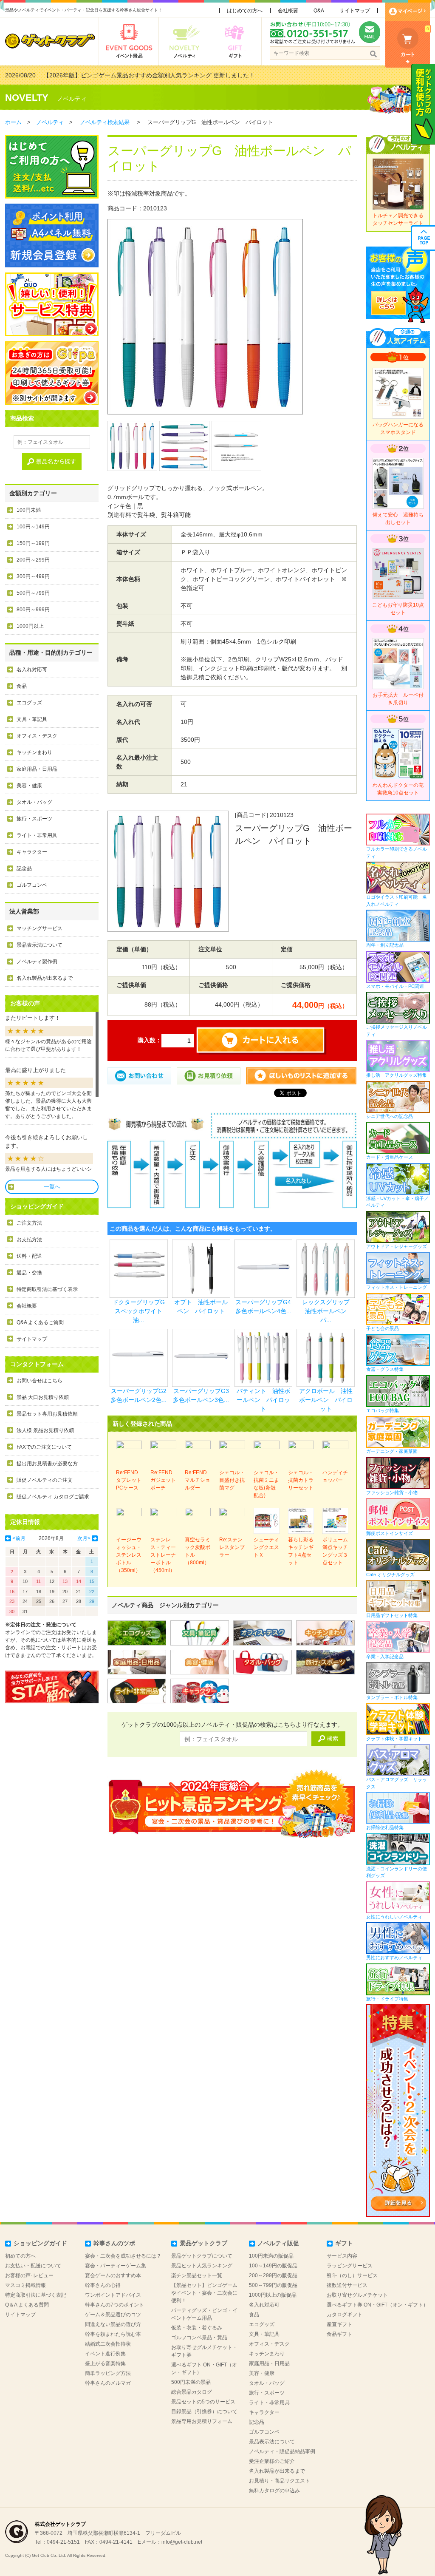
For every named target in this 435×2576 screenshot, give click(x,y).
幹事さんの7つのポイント (114, 2305)
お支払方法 (29, 1240)
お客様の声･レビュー (29, 2275)
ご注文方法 (29, 1223)
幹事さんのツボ (114, 2243)
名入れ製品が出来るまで (45, 978)
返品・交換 (29, 1273)
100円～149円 (33, 527)
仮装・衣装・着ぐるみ (197, 2328)
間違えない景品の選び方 (113, 2324)
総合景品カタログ (192, 2392)
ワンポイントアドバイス (113, 2295)
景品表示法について (40, 945)
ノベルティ (72, 99)
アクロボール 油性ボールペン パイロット (326, 1400)
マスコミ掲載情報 (25, 2285)
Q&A (319, 11)
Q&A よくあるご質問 (40, 1322)
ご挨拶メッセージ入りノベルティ (397, 1031)
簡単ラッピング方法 (108, 2373)
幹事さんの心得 (103, 2285)
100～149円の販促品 (273, 2266)
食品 (22, 686)
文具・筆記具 (32, 719)
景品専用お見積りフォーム (202, 2421)
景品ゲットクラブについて (202, 2256)
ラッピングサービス (350, 2266)
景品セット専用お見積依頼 (47, 1414)
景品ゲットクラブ (203, 2243)
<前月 (19, 1538)
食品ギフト (339, 2334)
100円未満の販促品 (271, 2256)
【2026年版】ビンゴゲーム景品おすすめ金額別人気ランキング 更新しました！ (149, 75)
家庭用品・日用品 (37, 769)
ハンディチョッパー (335, 1476)
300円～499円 (33, 576)
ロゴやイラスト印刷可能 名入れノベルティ (397, 901)
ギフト (344, 2243)
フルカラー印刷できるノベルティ (397, 853)
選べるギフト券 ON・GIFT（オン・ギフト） (377, 2305)
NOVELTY (27, 98)
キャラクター (32, 852)
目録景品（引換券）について (204, 2411)
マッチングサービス (40, 928)
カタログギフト (345, 2315)
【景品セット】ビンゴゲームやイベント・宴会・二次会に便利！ (204, 2293)
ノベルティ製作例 (37, 962)
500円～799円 (33, 593)
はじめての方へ (245, 11)
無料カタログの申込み (274, 2491)
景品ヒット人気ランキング (202, 2266)
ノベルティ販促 (278, 2243)
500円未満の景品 (191, 2382)
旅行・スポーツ (34, 819)
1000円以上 (30, 626)
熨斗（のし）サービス (352, 2275)
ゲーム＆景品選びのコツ (113, 2315)
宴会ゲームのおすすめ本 (113, 2275)
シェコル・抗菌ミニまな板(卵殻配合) (266, 1484)
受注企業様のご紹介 (272, 2461)
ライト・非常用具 (37, 835)
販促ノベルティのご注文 (45, 1480)
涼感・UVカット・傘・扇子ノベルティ (397, 1202)
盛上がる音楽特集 (105, 2363)
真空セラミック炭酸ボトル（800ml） (198, 1551)
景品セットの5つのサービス (203, 2402)
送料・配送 (29, 1256)
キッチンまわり (34, 752)
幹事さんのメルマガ (108, 2383)
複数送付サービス (347, 2285)
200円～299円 (33, 560)
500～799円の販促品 (273, 2285)
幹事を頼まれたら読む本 (113, 2334)
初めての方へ (20, 2256)
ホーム (13, 122)
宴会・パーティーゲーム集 (116, 2266)
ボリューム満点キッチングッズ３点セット (335, 1551)
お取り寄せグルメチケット (357, 2295)
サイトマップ (355, 11)
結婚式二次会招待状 (108, 2344)
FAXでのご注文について (44, 1447)
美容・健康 (29, 786)
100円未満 (29, 510)
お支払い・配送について (33, 2266)
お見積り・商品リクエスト (280, 2481)
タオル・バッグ (34, 802)
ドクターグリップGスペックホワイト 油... (141, 1311)
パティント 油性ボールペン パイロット (263, 1400)
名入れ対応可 (32, 670)
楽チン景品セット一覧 (197, 2275)
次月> (84, 1538)
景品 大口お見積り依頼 (43, 1397)
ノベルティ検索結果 (105, 122)
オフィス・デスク (37, 736)
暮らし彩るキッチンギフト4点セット (301, 1551)
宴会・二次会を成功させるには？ (123, 2256)
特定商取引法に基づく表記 (36, 2295)
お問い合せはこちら (40, 1381)
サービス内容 (342, 2256)
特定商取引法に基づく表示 (47, 1289)
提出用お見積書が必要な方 (47, 1464)
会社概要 (288, 11)
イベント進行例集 (105, 2354)
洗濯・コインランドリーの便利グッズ (397, 1872)
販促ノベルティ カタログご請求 (53, 1497)
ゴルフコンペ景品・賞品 (199, 2338)
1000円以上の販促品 (273, 2295)
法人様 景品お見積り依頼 (45, 1430)
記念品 (24, 868)
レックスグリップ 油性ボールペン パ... (329, 1311)
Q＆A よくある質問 (27, 2305)
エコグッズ (29, 703)
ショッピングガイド (40, 2243)
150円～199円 (33, 543)
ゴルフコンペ (32, 885)
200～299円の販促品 (273, 2275)
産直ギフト (339, 2324)
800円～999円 (33, 610)
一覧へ (52, 1187)
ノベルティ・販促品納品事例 (282, 2451)
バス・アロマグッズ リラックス (397, 1783)
